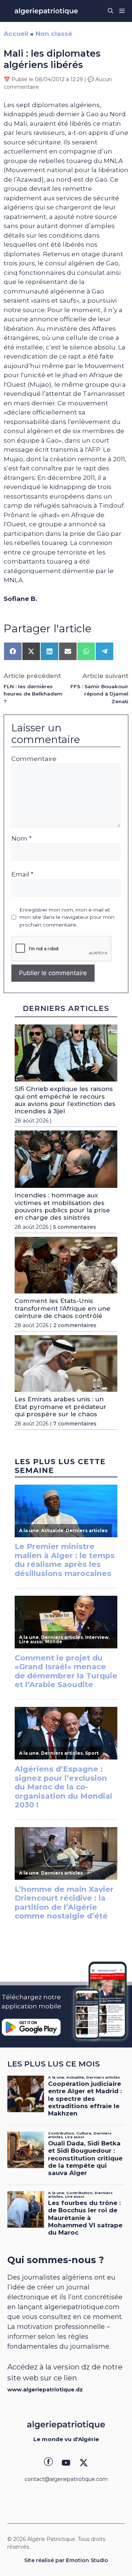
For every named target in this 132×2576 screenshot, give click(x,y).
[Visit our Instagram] (66, 2463)
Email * (22, 874)
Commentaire (34, 759)
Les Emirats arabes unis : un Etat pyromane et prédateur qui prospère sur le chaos (60, 1407)
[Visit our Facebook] (48, 2463)
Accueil (16, 34)
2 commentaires (75, 1325)
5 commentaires (75, 1227)
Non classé (54, 34)
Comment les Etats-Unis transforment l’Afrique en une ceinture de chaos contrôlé (63, 1308)
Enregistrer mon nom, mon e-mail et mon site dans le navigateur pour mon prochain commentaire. (67, 917)
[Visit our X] (84, 2463)
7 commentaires (75, 1424)
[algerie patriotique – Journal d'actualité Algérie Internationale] (46, 11)
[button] (111, 11)
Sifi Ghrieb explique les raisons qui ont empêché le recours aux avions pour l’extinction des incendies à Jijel (65, 1100)
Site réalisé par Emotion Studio (66, 2560)
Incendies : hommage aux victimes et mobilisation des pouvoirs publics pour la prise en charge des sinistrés (62, 1206)
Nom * (21, 838)
